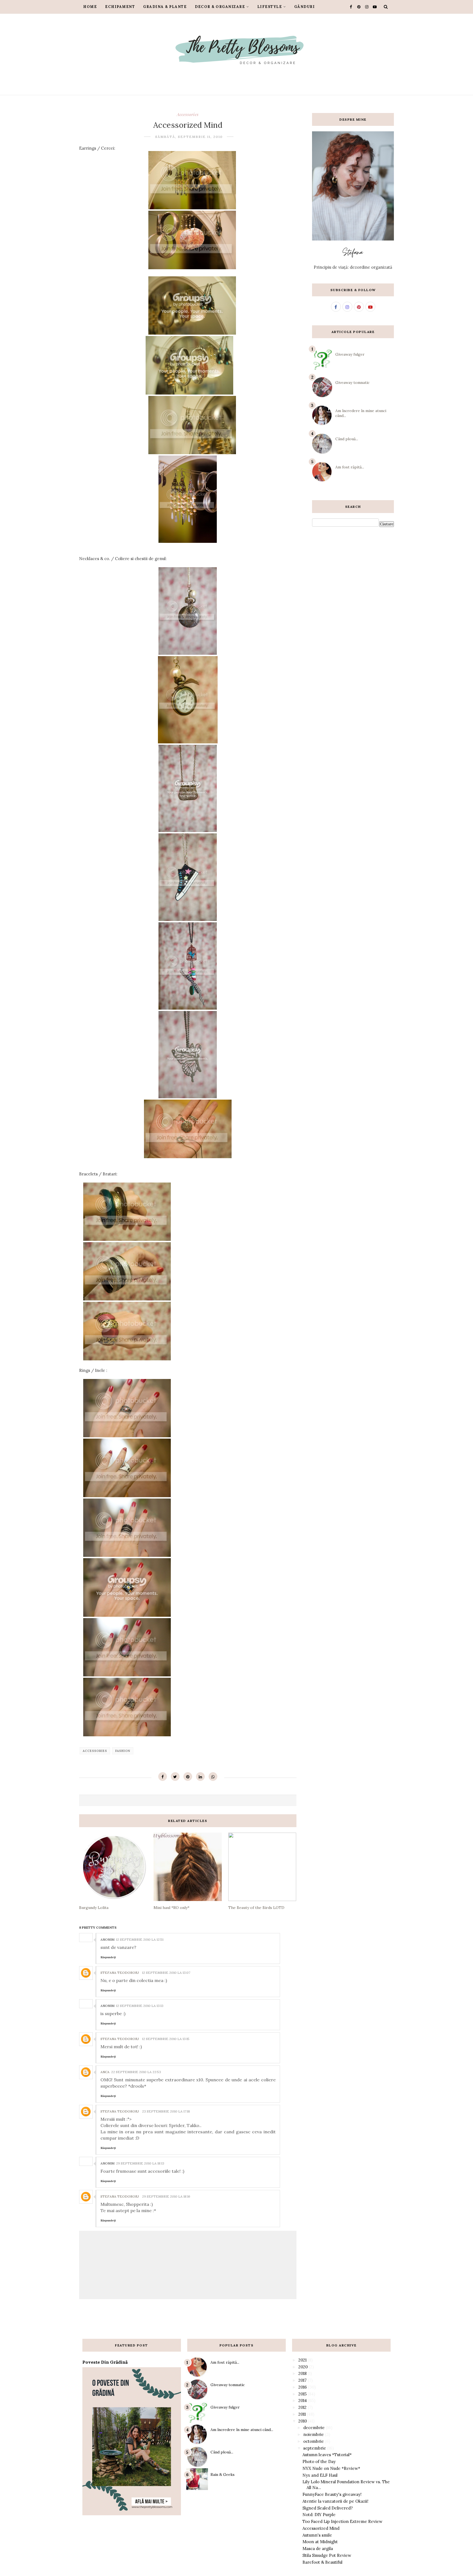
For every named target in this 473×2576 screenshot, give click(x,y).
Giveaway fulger (350, 354)
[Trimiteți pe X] (175, 1777)
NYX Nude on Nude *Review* (331, 2468)
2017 (302, 2380)
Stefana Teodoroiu (120, 1973)
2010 (303, 2421)
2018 (302, 2373)
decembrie (314, 2428)
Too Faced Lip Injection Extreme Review (342, 2521)
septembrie (315, 2448)
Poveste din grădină (105, 2362)
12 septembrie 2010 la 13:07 (166, 1973)
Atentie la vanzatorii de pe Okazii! (335, 2501)
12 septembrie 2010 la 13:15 (166, 2039)
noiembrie (314, 2434)
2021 (302, 2360)
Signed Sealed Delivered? (328, 2508)
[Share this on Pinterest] (188, 1777)
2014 (303, 2400)
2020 (303, 2367)
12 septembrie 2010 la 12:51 (140, 1939)
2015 (302, 2394)
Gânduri (305, 7)
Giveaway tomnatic (352, 383)
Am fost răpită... (350, 467)
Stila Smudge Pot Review (327, 2555)
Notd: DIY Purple (319, 2515)
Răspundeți (108, 1957)
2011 (302, 2414)
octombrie (314, 2441)
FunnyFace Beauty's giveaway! (332, 2494)
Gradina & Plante (165, 7)
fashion (123, 1751)
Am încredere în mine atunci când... (242, 2430)
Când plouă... (347, 439)
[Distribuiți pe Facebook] (163, 1777)
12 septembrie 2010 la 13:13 (140, 2006)
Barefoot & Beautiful (322, 2562)
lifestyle (270, 7)
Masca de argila (318, 2549)
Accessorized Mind (321, 2528)
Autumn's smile (317, 2535)
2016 (303, 2387)
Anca (105, 2072)
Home (90, 7)
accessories (188, 114)
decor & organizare (220, 7)
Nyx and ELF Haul (320, 2475)
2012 (302, 2407)
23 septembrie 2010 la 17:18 (166, 2111)
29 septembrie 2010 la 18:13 (140, 2163)
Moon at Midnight (320, 2542)
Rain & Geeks (223, 2474)
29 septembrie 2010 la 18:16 (166, 2196)
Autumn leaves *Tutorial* (327, 2455)
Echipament (120, 7)
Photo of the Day (319, 2461)
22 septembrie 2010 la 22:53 (136, 2072)
